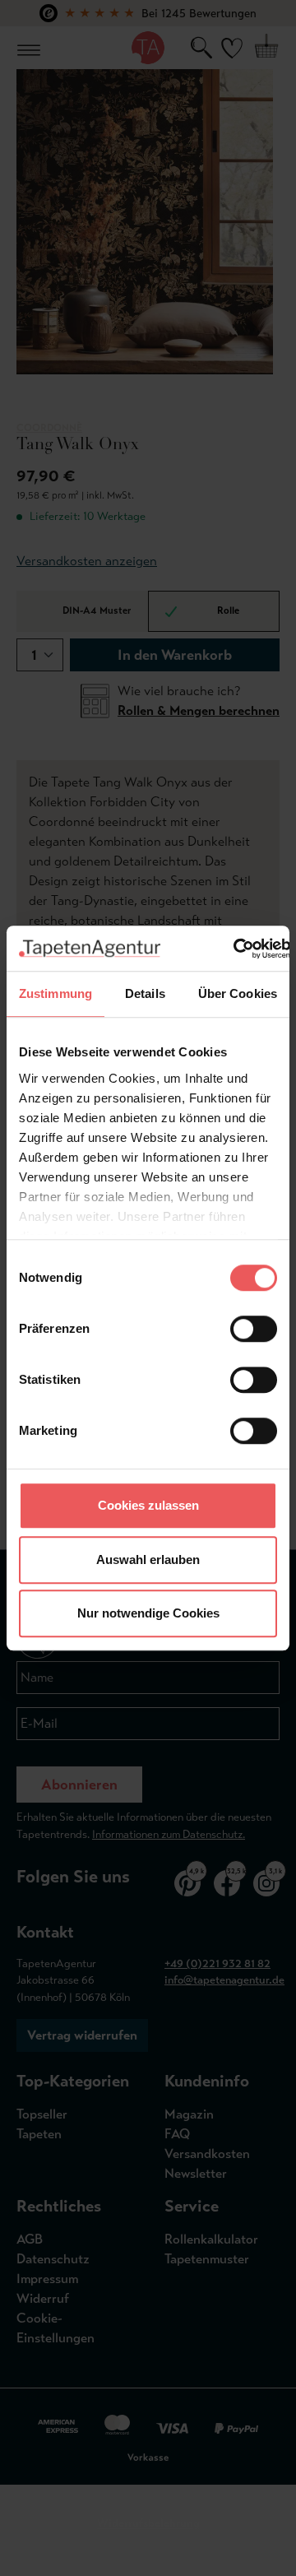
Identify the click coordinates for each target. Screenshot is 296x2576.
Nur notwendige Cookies (148, 1613)
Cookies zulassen (148, 1505)
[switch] (254, 1329)
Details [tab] (145, 993)
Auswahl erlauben (148, 1560)
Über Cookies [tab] (238, 993)
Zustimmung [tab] (55, 993)
